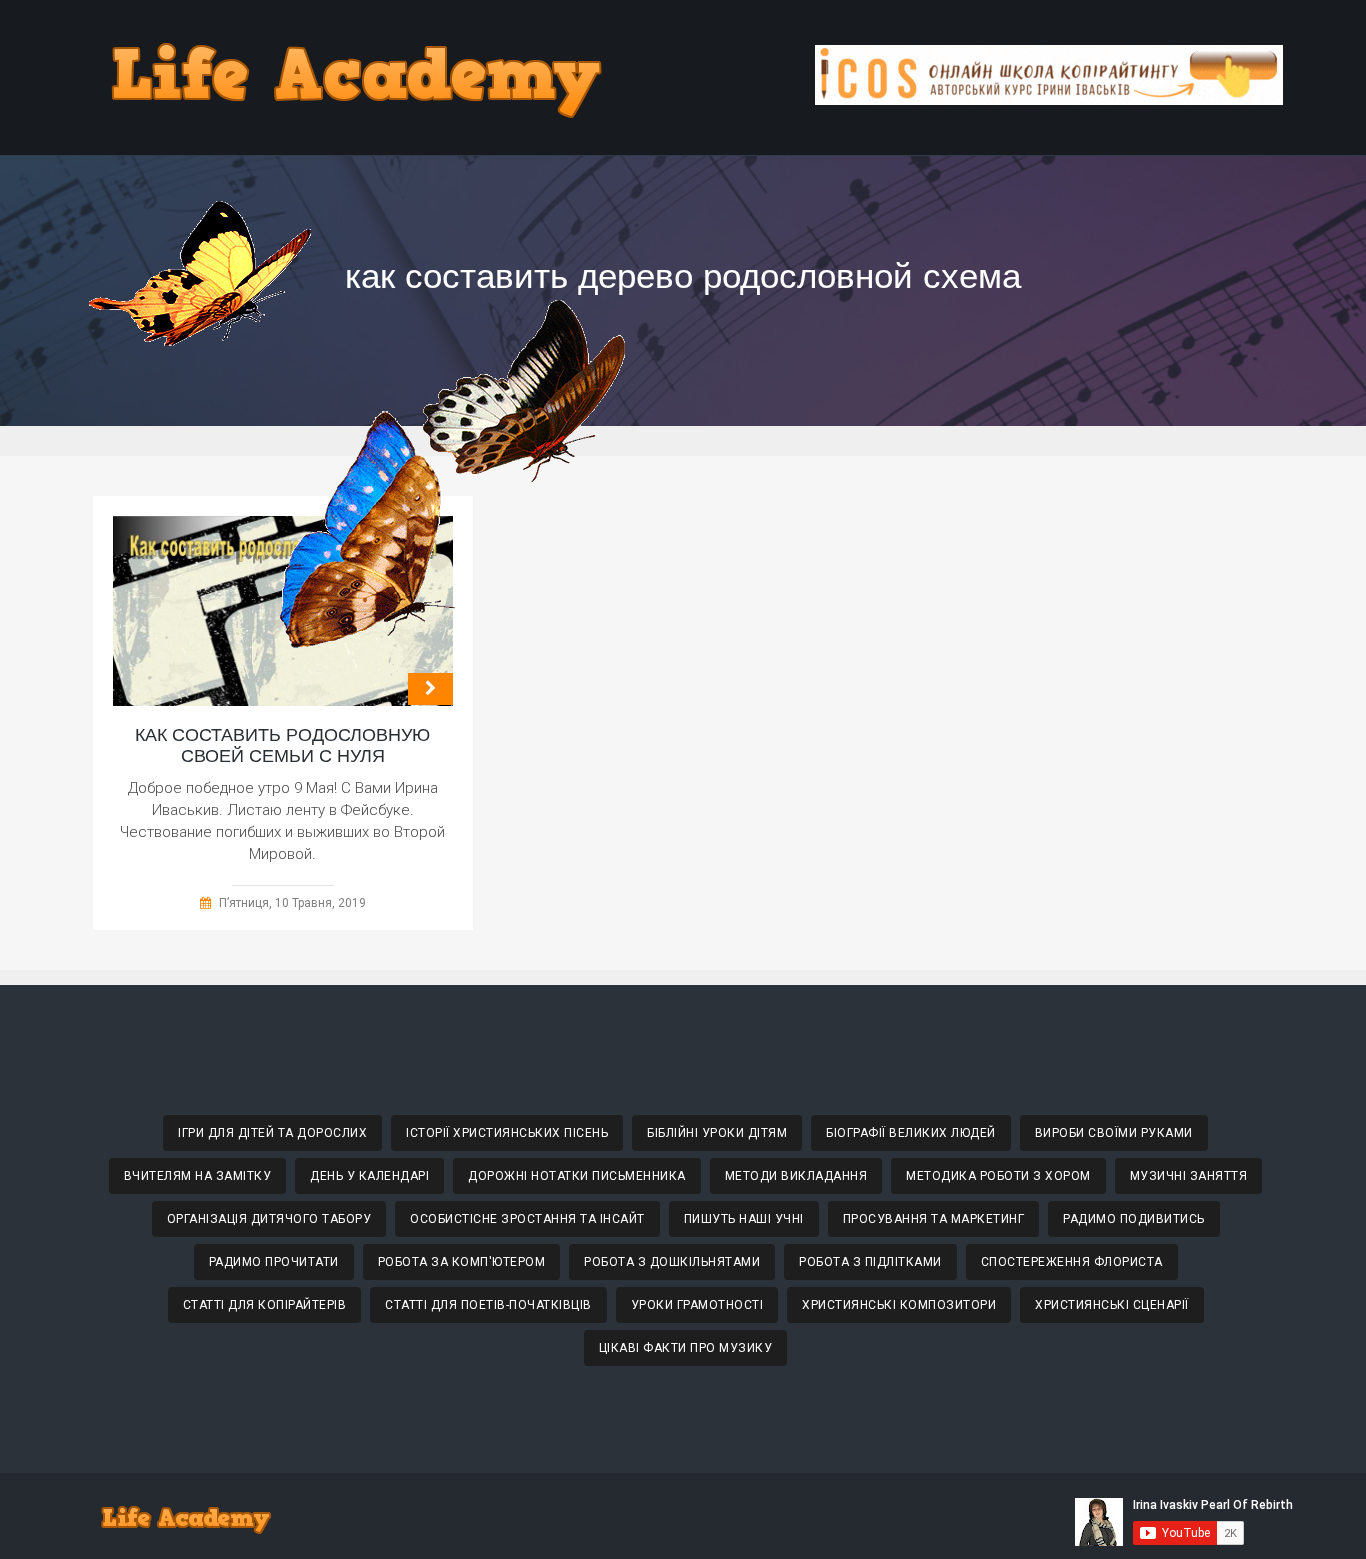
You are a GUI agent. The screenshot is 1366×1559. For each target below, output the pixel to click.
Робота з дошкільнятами (672, 1262)
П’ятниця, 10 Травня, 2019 (292, 903)
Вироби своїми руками (1114, 1133)
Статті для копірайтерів (265, 1305)
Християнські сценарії (1112, 1305)
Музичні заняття (1189, 1176)
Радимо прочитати (274, 1262)
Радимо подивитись (1134, 1219)
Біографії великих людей (911, 1133)
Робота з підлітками (870, 1262)
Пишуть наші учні (744, 1219)
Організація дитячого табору (269, 1219)
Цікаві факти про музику (686, 1348)
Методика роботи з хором (998, 1176)
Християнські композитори (899, 1305)
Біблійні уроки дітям (717, 1133)
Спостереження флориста (1072, 1262)
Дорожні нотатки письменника (577, 1176)
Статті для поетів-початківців (488, 1305)
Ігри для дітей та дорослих (272, 1133)
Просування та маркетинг (934, 1219)
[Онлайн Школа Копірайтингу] (1049, 99)
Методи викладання (796, 1176)
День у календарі (369, 1176)
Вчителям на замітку (198, 1176)
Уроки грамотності (697, 1305)
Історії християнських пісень (507, 1133)
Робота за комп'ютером (462, 1262)
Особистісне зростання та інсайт (527, 1219)
